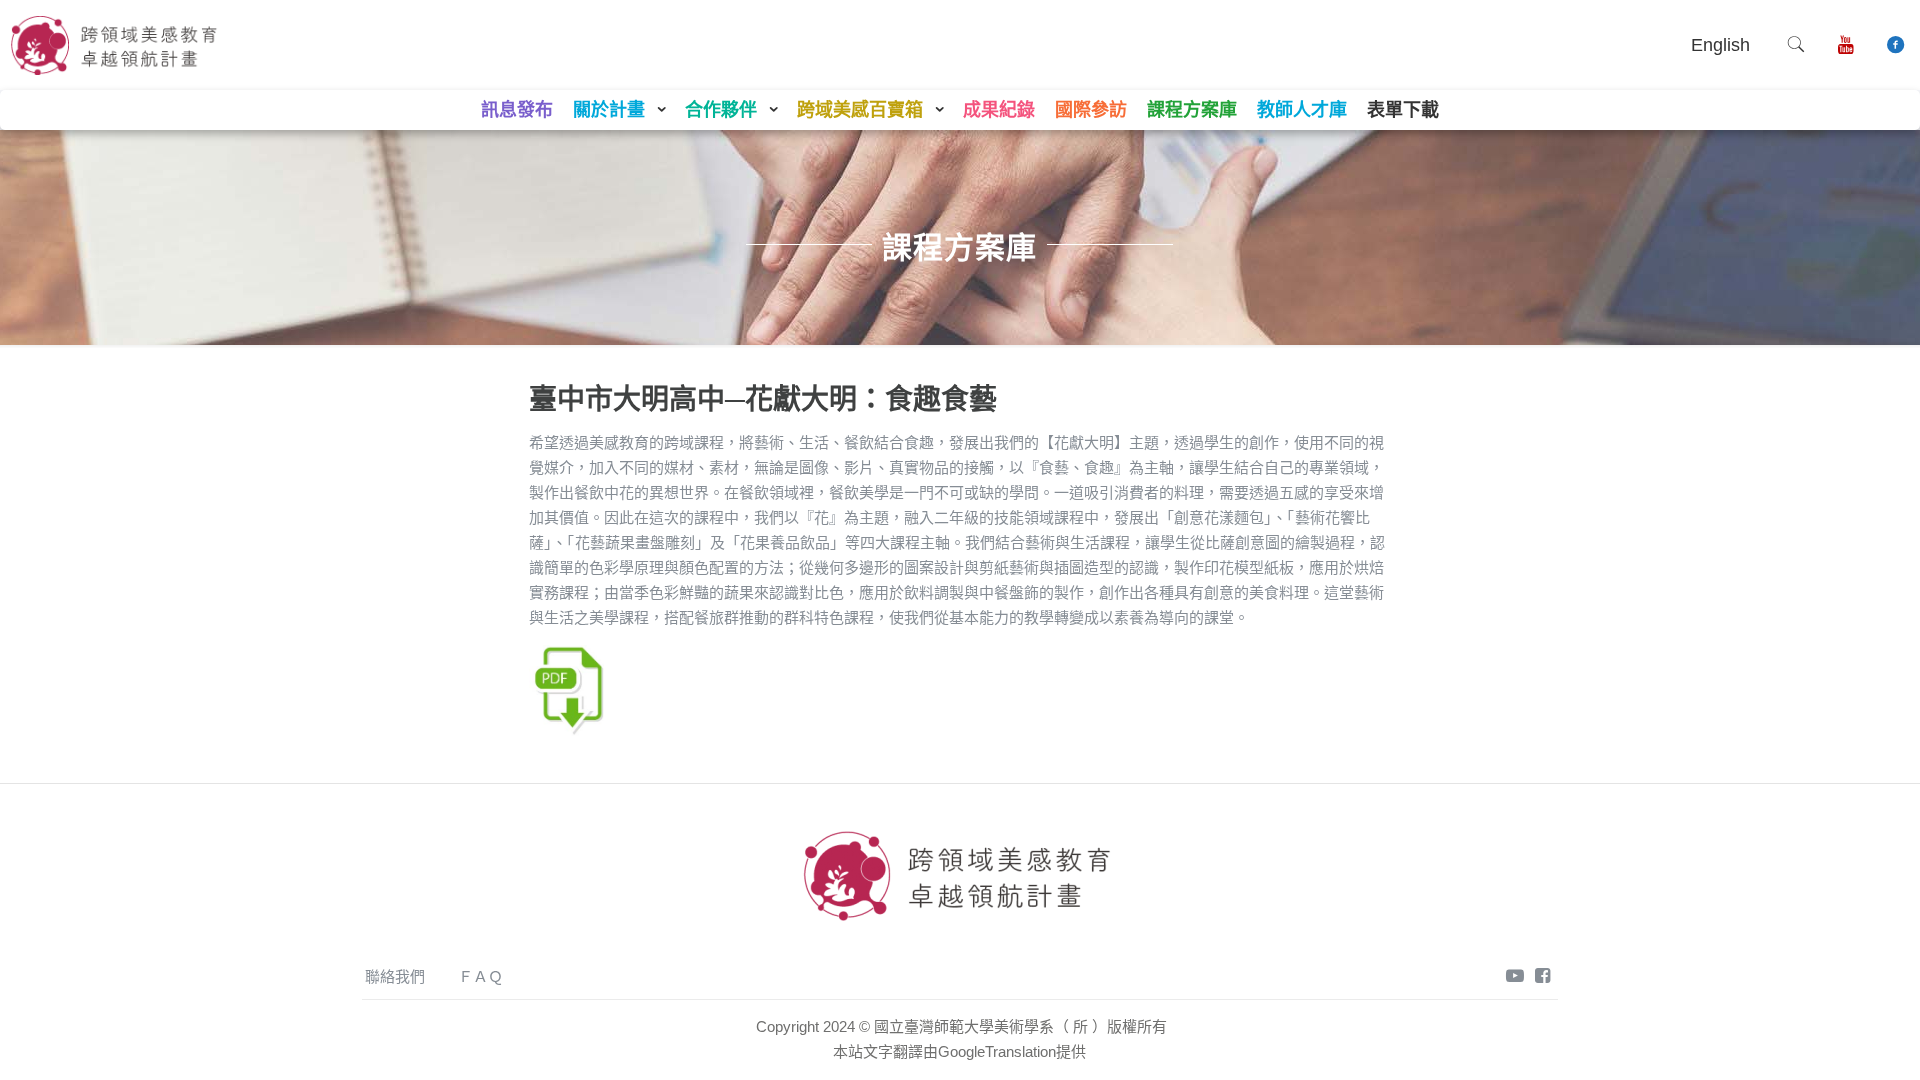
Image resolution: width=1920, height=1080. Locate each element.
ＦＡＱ (480, 976)
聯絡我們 (395, 976)
